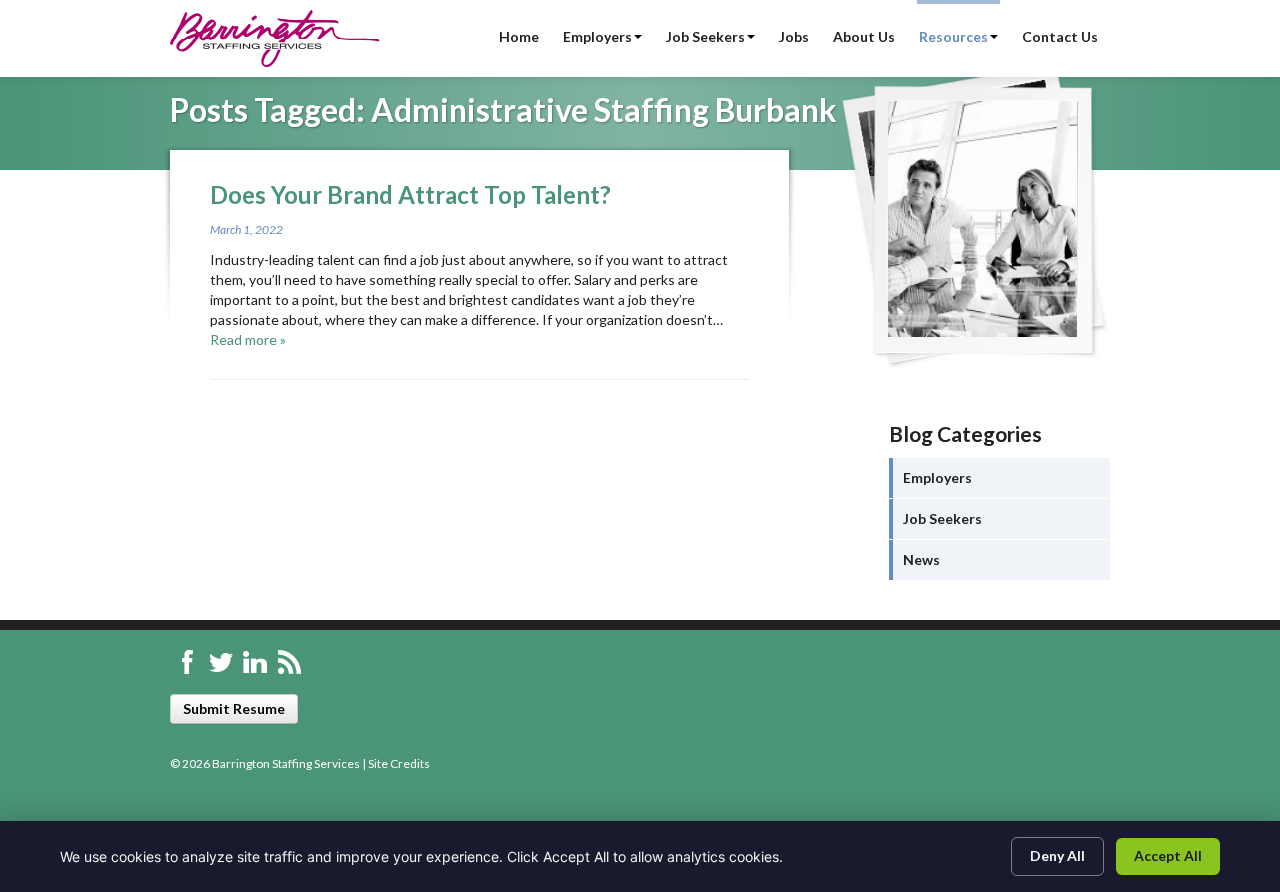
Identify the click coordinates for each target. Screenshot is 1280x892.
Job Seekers (705, 36)
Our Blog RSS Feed (289, 662)
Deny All (1057, 855)
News (921, 559)
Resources (953, 36)
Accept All (1168, 855)
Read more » (248, 339)
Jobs (794, 36)
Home (519, 36)
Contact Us (1060, 36)
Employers (597, 36)
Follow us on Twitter (221, 662)
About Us (864, 36)
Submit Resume (234, 708)
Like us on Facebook (187, 662)
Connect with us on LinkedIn (255, 662)
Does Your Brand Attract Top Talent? (410, 194)
